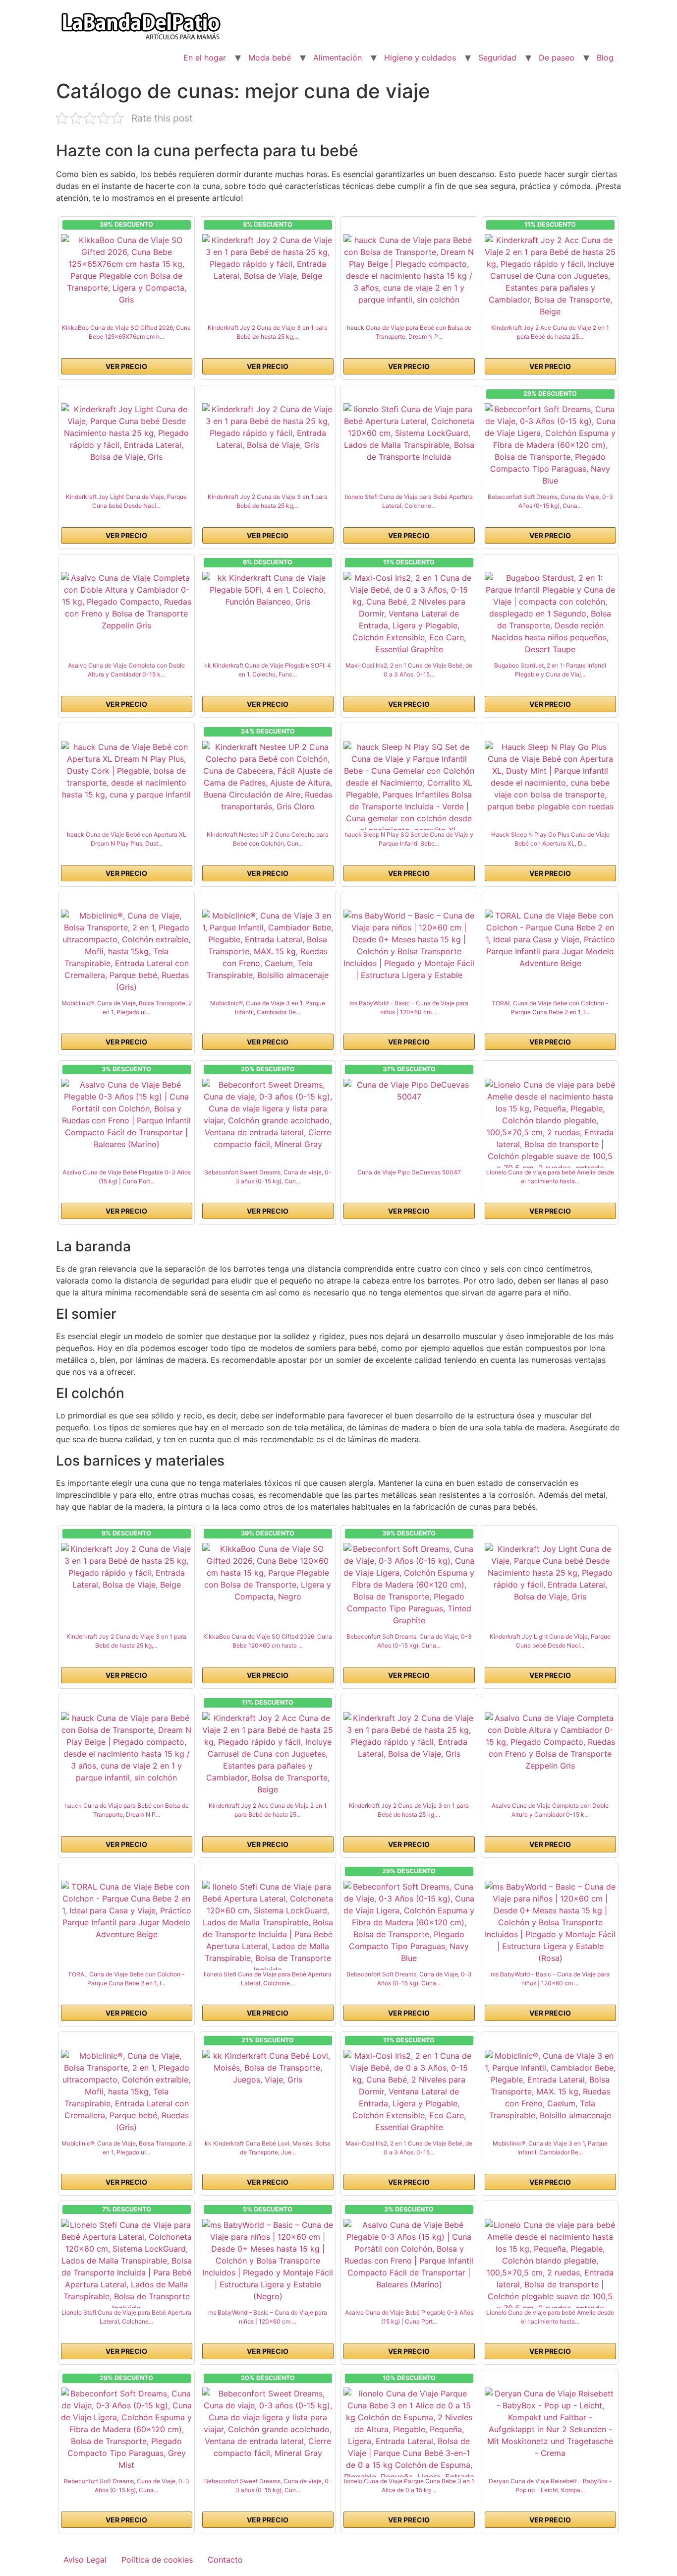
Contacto (225, 2560)
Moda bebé (270, 58)
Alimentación (338, 58)
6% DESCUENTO (268, 562)
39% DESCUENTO (126, 224)
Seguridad (497, 58)
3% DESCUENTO (126, 1069)
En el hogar (205, 58)
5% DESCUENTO (268, 2209)
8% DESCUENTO (268, 224)
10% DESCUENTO (409, 2378)
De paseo (557, 58)
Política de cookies (157, 2560)
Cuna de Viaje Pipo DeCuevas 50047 (409, 1172)
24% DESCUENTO (268, 731)
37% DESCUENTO (409, 1069)
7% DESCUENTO (127, 2209)
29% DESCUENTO (550, 394)
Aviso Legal (85, 2560)
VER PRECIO (126, 366)
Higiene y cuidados (420, 58)
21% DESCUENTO (268, 2040)
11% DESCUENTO (550, 224)
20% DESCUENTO (268, 1069)
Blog (605, 58)
